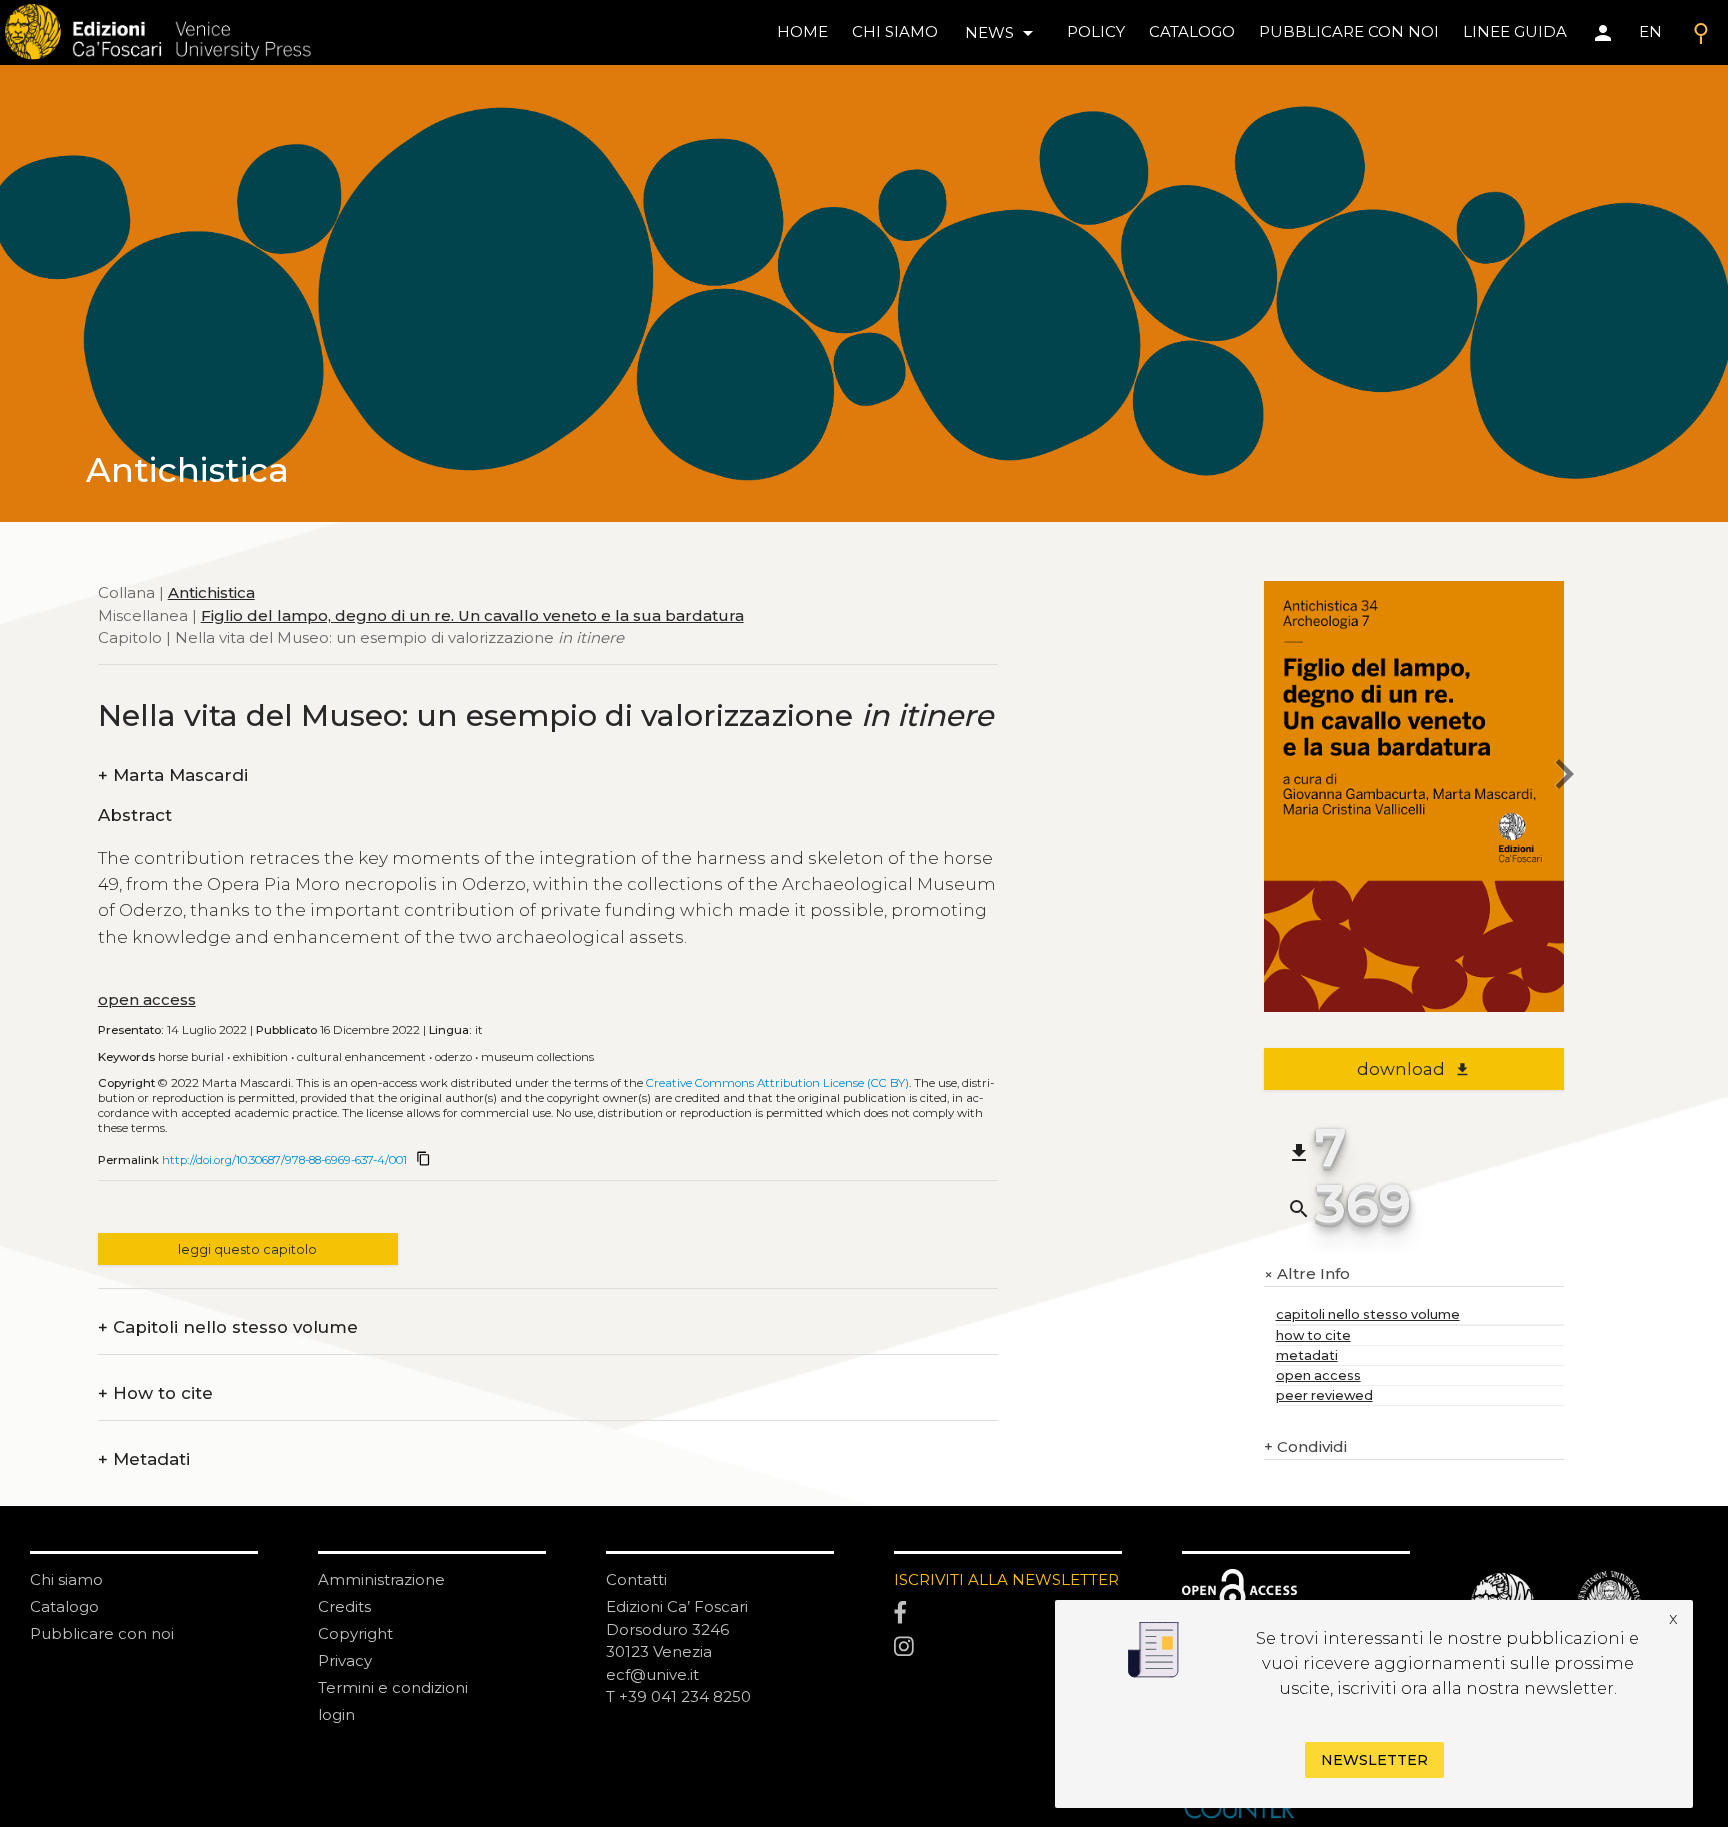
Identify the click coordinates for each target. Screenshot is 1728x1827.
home (802, 31)
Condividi (1305, 1446)
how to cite (1313, 1335)
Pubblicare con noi (102, 1633)
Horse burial (191, 1057)
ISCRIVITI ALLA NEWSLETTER (1006, 1579)
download (1413, 1069)
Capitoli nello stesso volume (228, 1327)
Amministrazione (381, 1579)
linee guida (1515, 31)
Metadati (144, 1459)
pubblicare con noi (1349, 31)
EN (1650, 31)
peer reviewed (1324, 1395)
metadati (1307, 1355)
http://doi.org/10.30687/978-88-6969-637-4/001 (284, 1160)
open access (147, 999)
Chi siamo (66, 1579)
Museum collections (537, 1057)
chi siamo (895, 31)
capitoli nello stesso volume (1368, 1314)
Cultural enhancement (361, 1057)
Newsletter (1374, 1761)
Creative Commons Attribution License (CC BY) (777, 1083)
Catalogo (64, 1606)
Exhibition (260, 1057)
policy (1096, 31)
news (1002, 33)
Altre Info (1307, 1274)
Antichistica (211, 592)
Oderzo (453, 1057)
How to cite (155, 1393)
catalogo (1192, 31)
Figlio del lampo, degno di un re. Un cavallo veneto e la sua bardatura (472, 614)
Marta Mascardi (173, 775)
